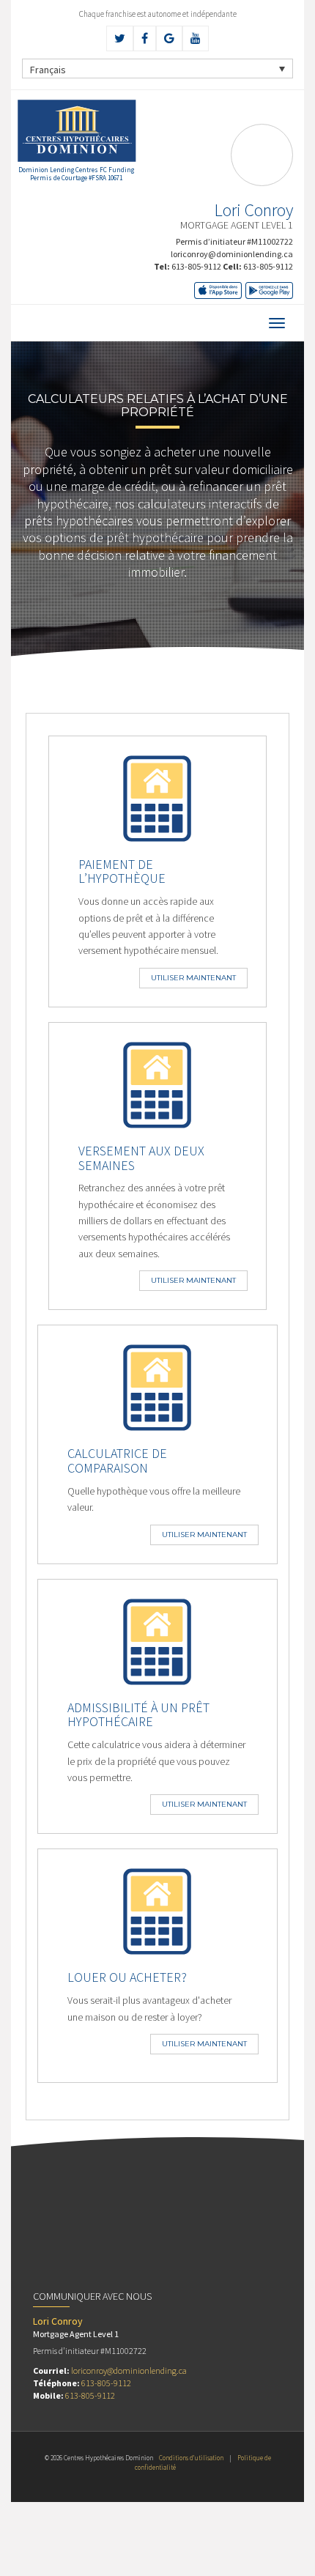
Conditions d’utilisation (191, 2458)
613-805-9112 (196, 266)
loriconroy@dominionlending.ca (232, 254)
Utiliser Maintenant (193, 978)
